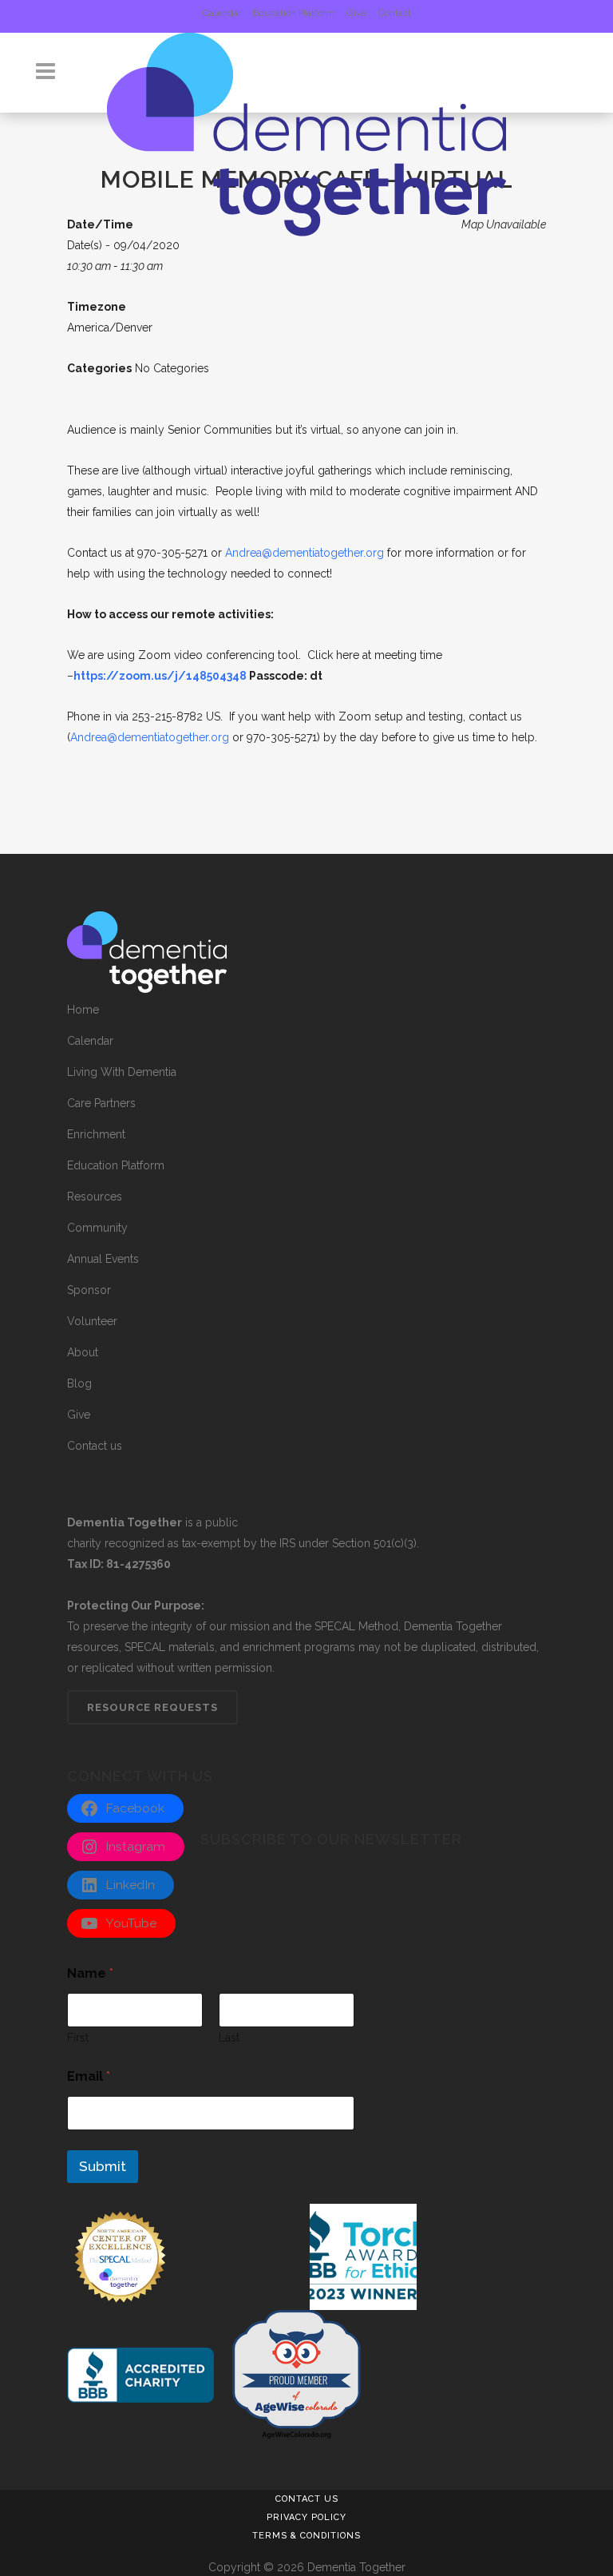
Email (89, 2076)
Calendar (222, 13)
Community (97, 1228)
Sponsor (89, 1290)
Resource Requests (152, 1707)
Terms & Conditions (306, 2536)
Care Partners (101, 1103)
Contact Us (307, 2499)
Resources (95, 1197)
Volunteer (92, 1321)
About (83, 1352)
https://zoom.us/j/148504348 (160, 676)
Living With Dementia (122, 1072)
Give (356, 13)
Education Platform (294, 13)
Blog (79, 1383)
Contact (395, 13)
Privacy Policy (306, 2517)
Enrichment (96, 1134)
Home (83, 1010)
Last (229, 2038)
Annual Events (103, 1259)
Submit (103, 2166)
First (78, 2038)
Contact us (95, 1446)
